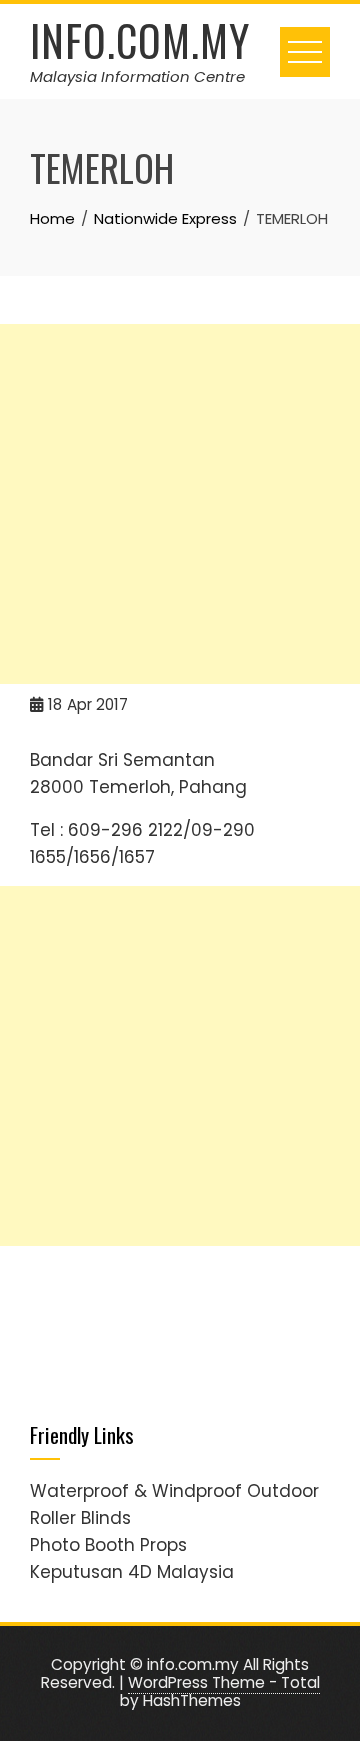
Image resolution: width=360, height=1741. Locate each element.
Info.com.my (140, 40)
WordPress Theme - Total (224, 1682)
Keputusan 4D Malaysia (132, 1572)
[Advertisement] (180, 504)
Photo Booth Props (108, 1545)
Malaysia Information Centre (137, 76)
